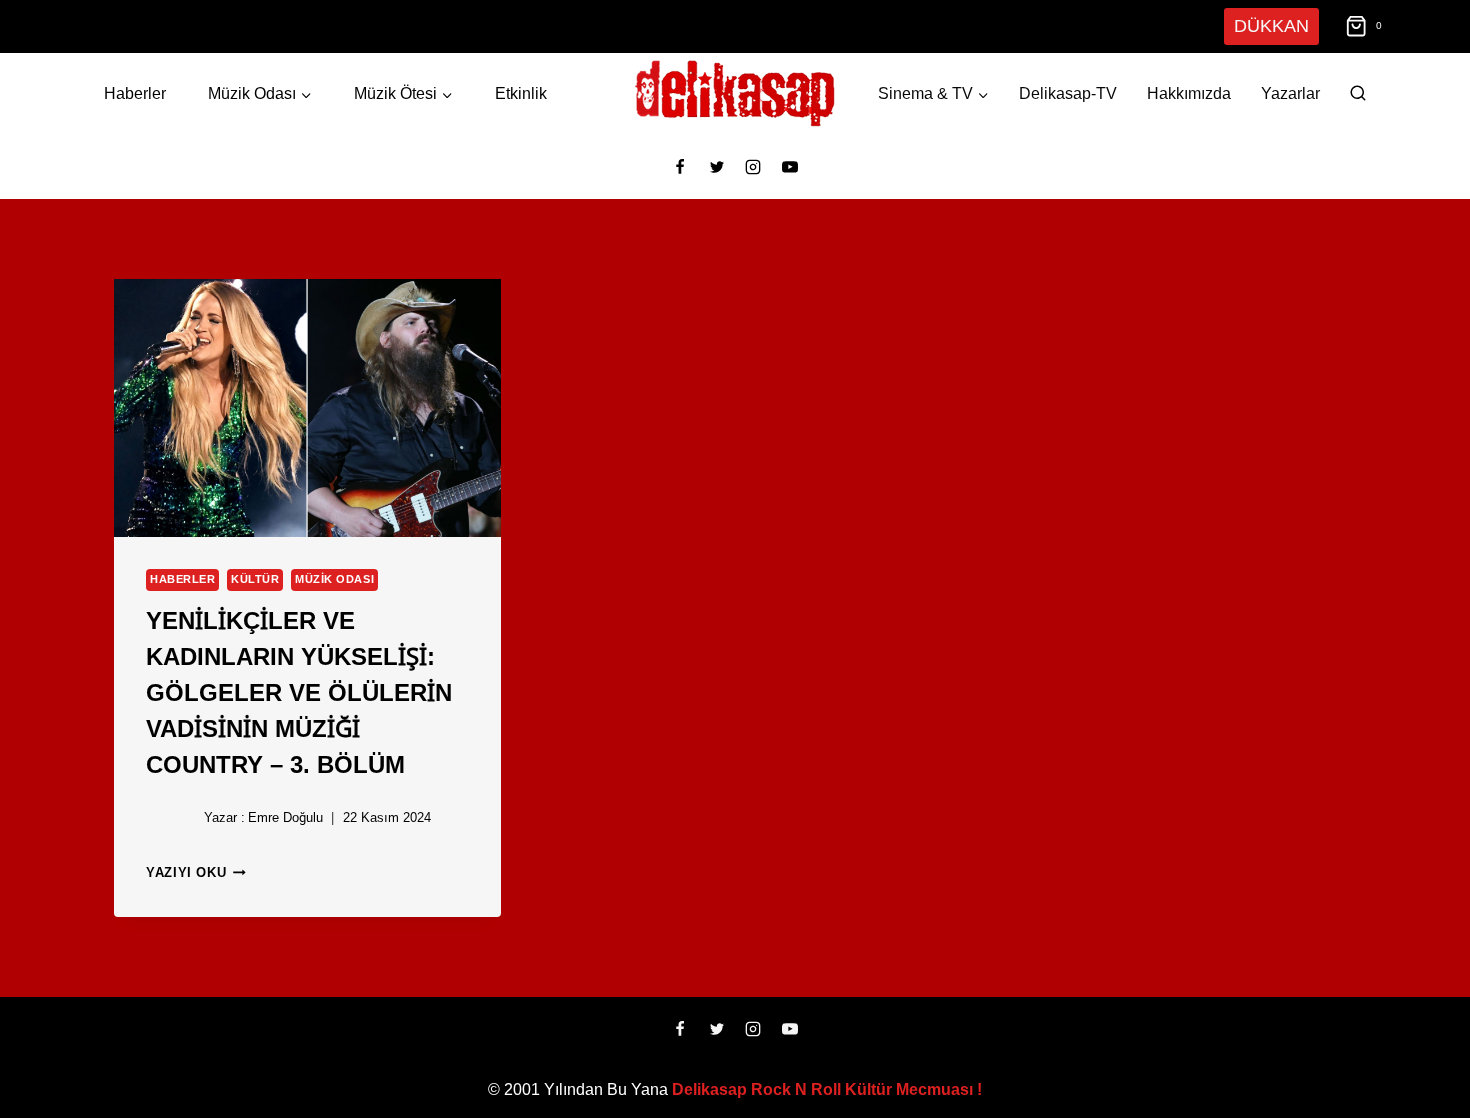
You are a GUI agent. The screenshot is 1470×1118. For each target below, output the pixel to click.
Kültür (245, 579)
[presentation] (307, 408)
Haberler (133, 93)
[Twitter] (717, 167)
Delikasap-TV (1068, 93)
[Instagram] (753, 167)
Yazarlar (1291, 93)
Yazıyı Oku (193, 872)
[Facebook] (680, 167)
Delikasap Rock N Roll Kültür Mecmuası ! (826, 1089)
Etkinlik (519, 93)
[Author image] (171, 818)
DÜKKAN (1273, 25)
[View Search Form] (1358, 94)
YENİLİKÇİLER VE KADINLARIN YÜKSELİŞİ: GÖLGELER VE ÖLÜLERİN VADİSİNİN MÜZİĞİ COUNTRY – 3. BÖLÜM (284, 690)
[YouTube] (790, 167)
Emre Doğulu (281, 817)
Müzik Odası (320, 579)
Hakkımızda (1189, 93)
